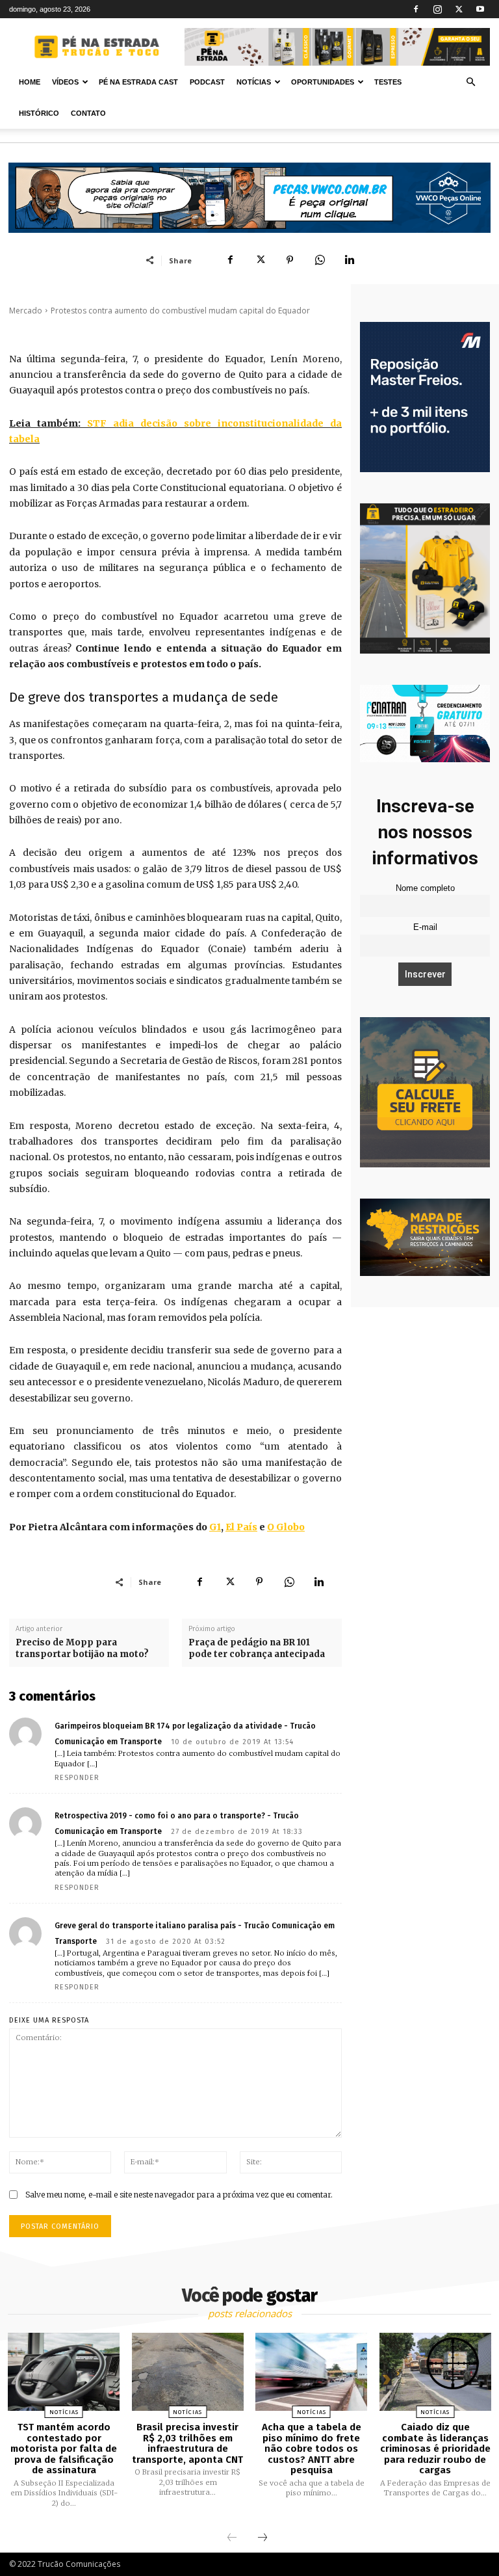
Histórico (39, 113)
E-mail (425, 927)
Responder (77, 1778)
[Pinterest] (290, 260)
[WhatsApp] (320, 260)
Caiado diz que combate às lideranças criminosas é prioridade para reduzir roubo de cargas (435, 2449)
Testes (388, 82)
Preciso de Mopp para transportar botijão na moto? (82, 1648)
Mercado (26, 311)
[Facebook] (416, 9)
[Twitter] (459, 9)
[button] (470, 82)
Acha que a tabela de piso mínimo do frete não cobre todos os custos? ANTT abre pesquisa (312, 2449)
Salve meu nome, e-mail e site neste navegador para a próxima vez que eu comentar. (179, 2195)
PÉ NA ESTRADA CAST (138, 82)
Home (30, 82)
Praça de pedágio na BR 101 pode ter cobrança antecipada (257, 1648)
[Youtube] (480, 9)
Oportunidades (323, 82)
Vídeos (65, 82)
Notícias (254, 82)
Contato (88, 113)
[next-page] (262, 2538)
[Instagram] (437, 9)
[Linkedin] (350, 260)
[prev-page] (232, 2538)
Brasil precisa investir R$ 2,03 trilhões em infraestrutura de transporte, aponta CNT (187, 2443)
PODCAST (207, 82)
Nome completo (425, 888)
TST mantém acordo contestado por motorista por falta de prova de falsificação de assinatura (64, 2449)
